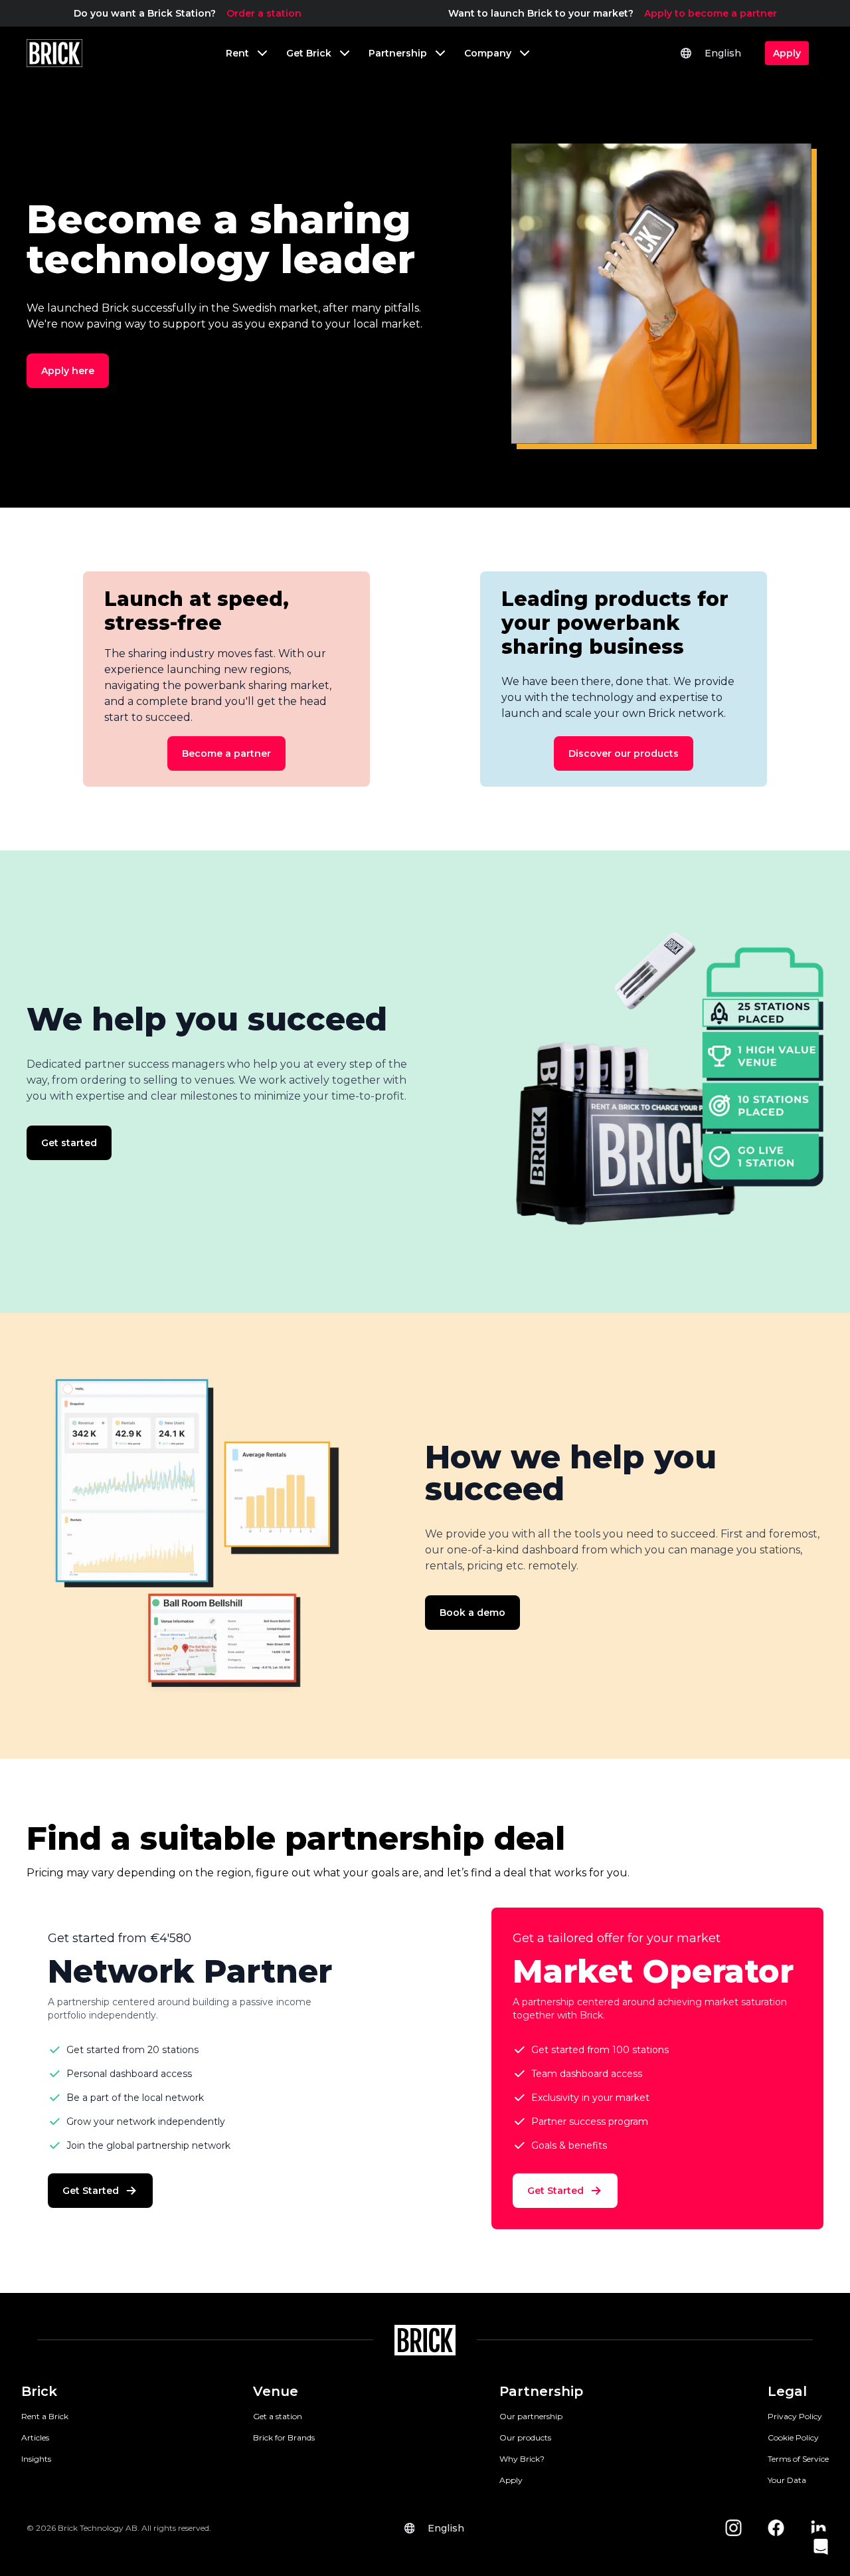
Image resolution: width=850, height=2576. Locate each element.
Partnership (541, 2391)
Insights (36, 2459)
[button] (821, 2547)
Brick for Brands (284, 2437)
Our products (525, 2437)
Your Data (787, 2480)
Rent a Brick (45, 2416)
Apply (511, 2480)
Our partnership (531, 2416)
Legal (787, 2391)
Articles (35, 2437)
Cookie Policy (793, 2437)
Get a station (278, 2416)
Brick (39, 2391)
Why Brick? (522, 2459)
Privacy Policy (795, 2416)
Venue (276, 2391)
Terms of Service (798, 2459)
